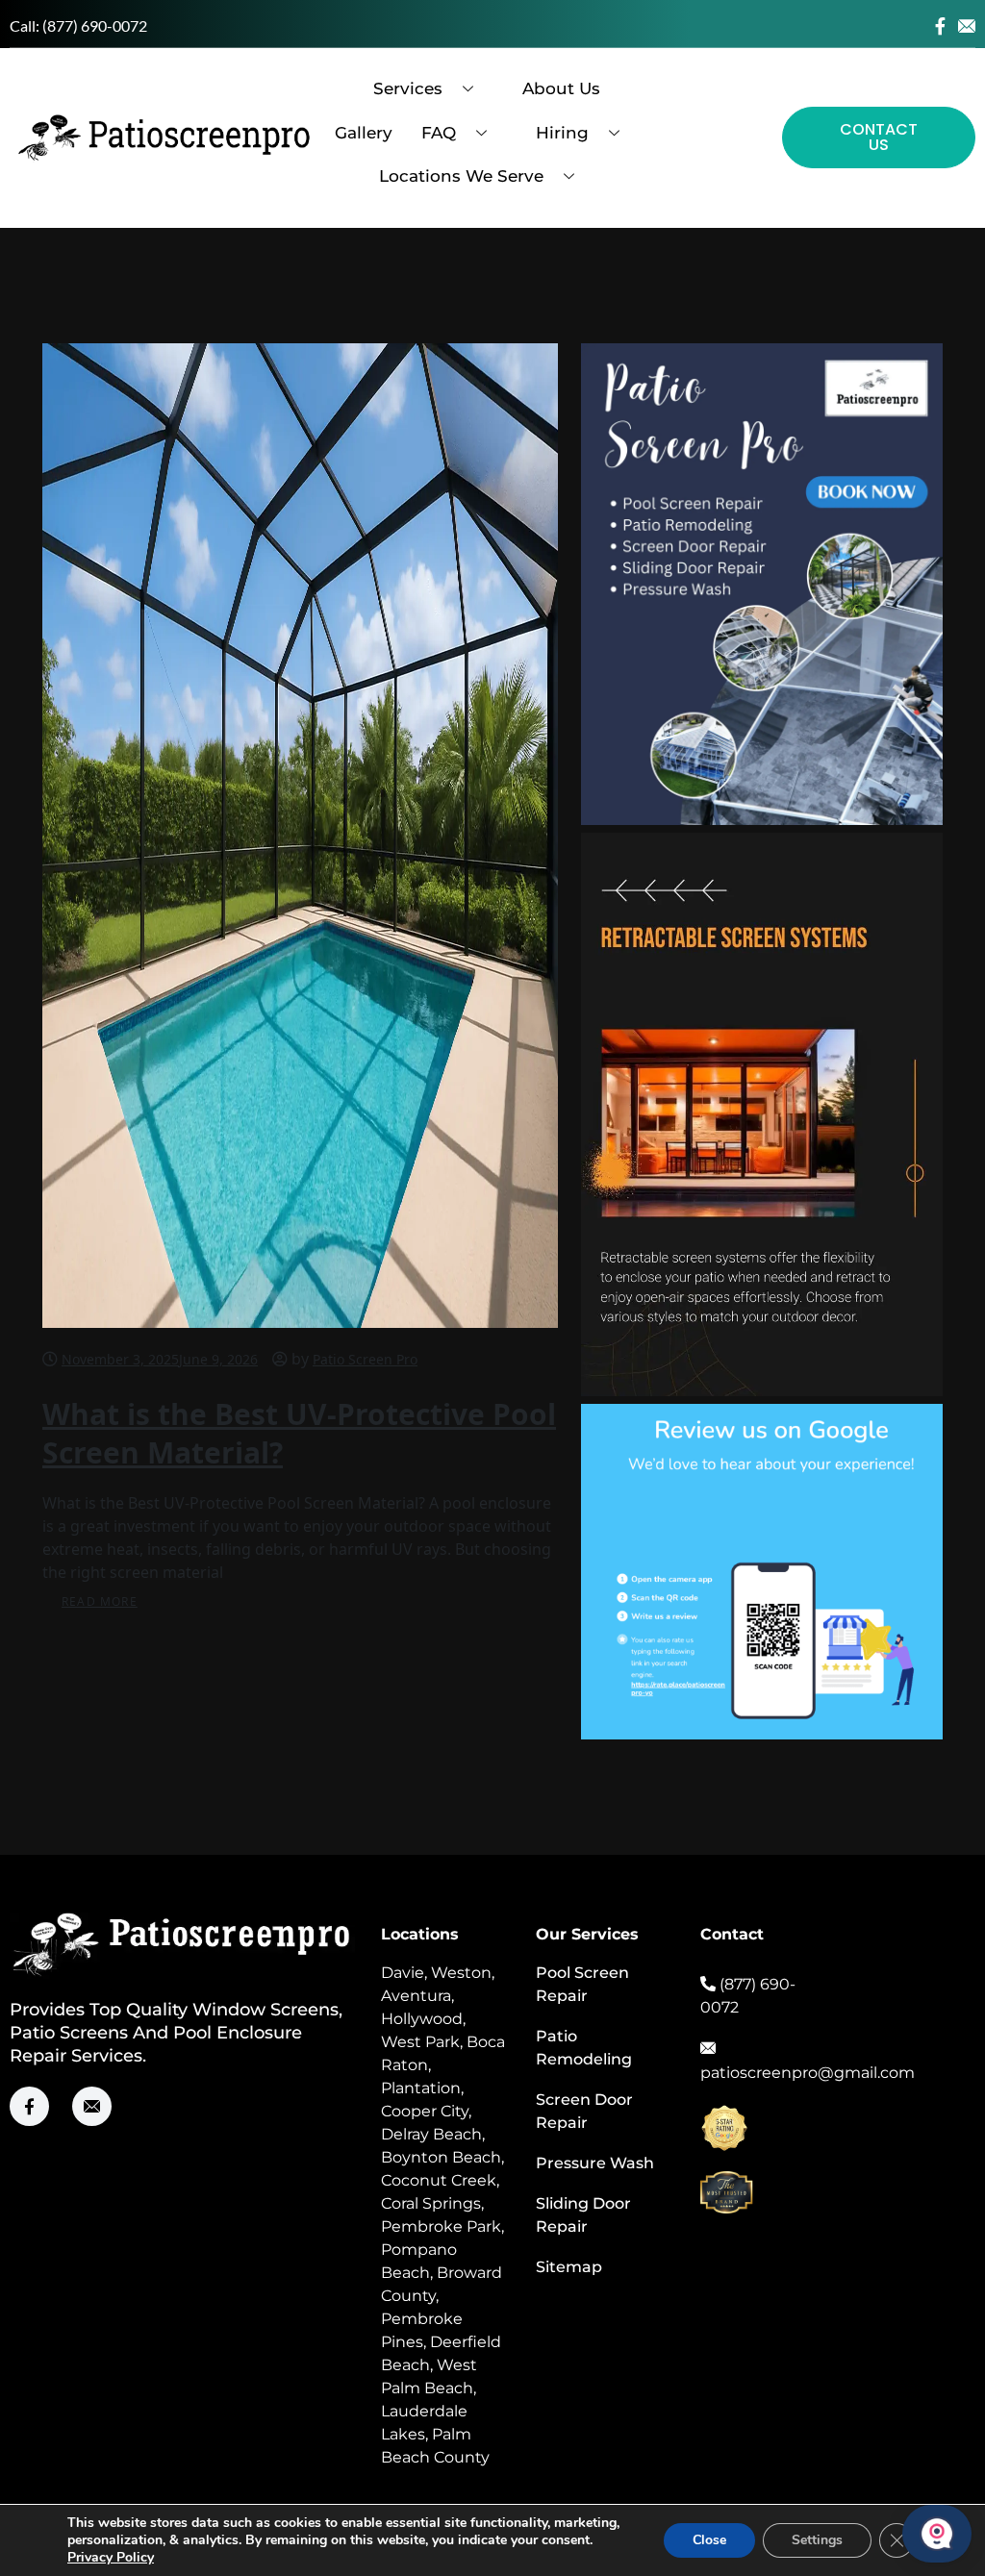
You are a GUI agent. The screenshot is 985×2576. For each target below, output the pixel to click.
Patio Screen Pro (365, 1359)
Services (408, 88)
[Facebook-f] (940, 26)
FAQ (439, 133)
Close (709, 2540)
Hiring (562, 133)
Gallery (364, 133)
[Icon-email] (967, 26)
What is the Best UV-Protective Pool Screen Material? (299, 1433)
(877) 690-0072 (95, 25)
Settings (817, 2540)
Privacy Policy (111, 2557)
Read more (100, 1601)
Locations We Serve (461, 176)
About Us (561, 88)
